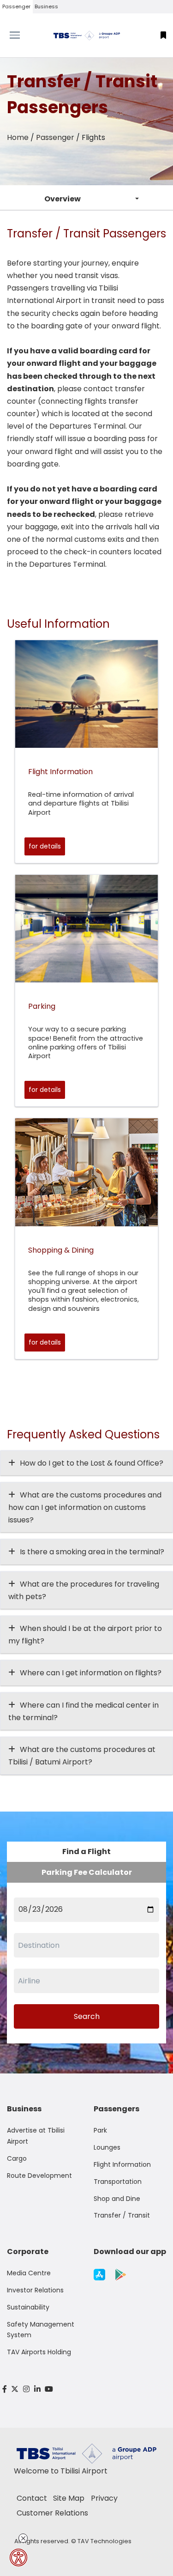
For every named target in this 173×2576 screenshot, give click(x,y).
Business (46, 6)
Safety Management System (41, 2330)
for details (45, 846)
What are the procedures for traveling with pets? (84, 1590)
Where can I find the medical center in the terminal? (84, 1711)
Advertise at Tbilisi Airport (36, 2136)
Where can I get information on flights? (91, 1673)
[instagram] (26, 2389)
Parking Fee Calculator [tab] (87, 1872)
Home (18, 137)
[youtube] (49, 2389)
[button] (163, 35)
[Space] (87, 35)
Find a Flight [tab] (86, 1852)
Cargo (17, 2158)
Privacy (104, 2498)
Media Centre (29, 2273)
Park (100, 2130)
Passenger (16, 6)
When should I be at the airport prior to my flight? (85, 1635)
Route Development (39, 2176)
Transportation (118, 2182)
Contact (32, 2498)
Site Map (69, 2498)
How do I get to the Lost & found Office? (92, 1463)
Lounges (107, 2147)
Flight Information (122, 2164)
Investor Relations (35, 2290)
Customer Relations (52, 2513)
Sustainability (28, 2307)
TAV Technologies (104, 2541)
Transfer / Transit (122, 2215)
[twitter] (15, 2389)
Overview (63, 199)
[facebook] (5, 2389)
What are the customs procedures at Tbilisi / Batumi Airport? (82, 1756)
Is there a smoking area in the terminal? (92, 1552)
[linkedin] (37, 2389)
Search (87, 2016)
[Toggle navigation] (22, 35)
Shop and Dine (117, 2199)
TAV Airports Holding (39, 2352)
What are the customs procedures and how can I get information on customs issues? (85, 1507)
